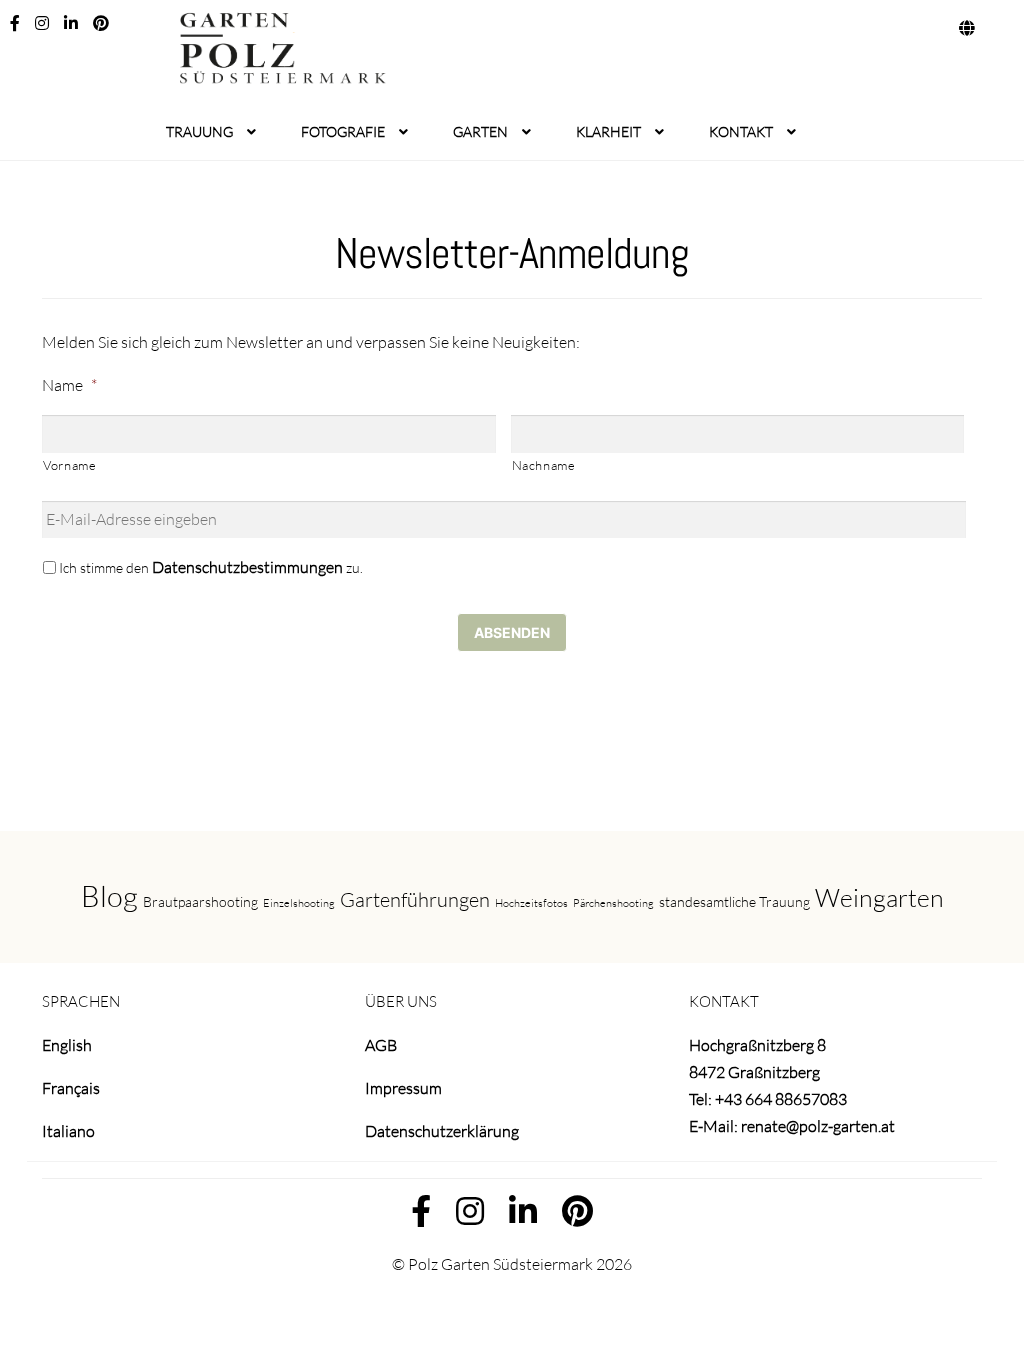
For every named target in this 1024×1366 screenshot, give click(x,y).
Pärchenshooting (613, 903)
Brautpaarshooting (200, 901)
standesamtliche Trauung (734, 901)
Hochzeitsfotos (531, 903)
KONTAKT (741, 131)
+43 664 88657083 (781, 1099)
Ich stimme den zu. (211, 567)
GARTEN (480, 131)
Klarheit (608, 131)
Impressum (403, 1088)
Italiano (68, 1131)
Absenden (512, 632)
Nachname (544, 465)
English (67, 1045)
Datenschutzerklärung (442, 1131)
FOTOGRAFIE (343, 131)
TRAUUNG (199, 131)
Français (71, 1088)
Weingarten (879, 897)
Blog (109, 896)
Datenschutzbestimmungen (247, 567)
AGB (381, 1045)
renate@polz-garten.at (818, 1126)
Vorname (70, 465)
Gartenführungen (415, 899)
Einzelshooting (299, 903)
